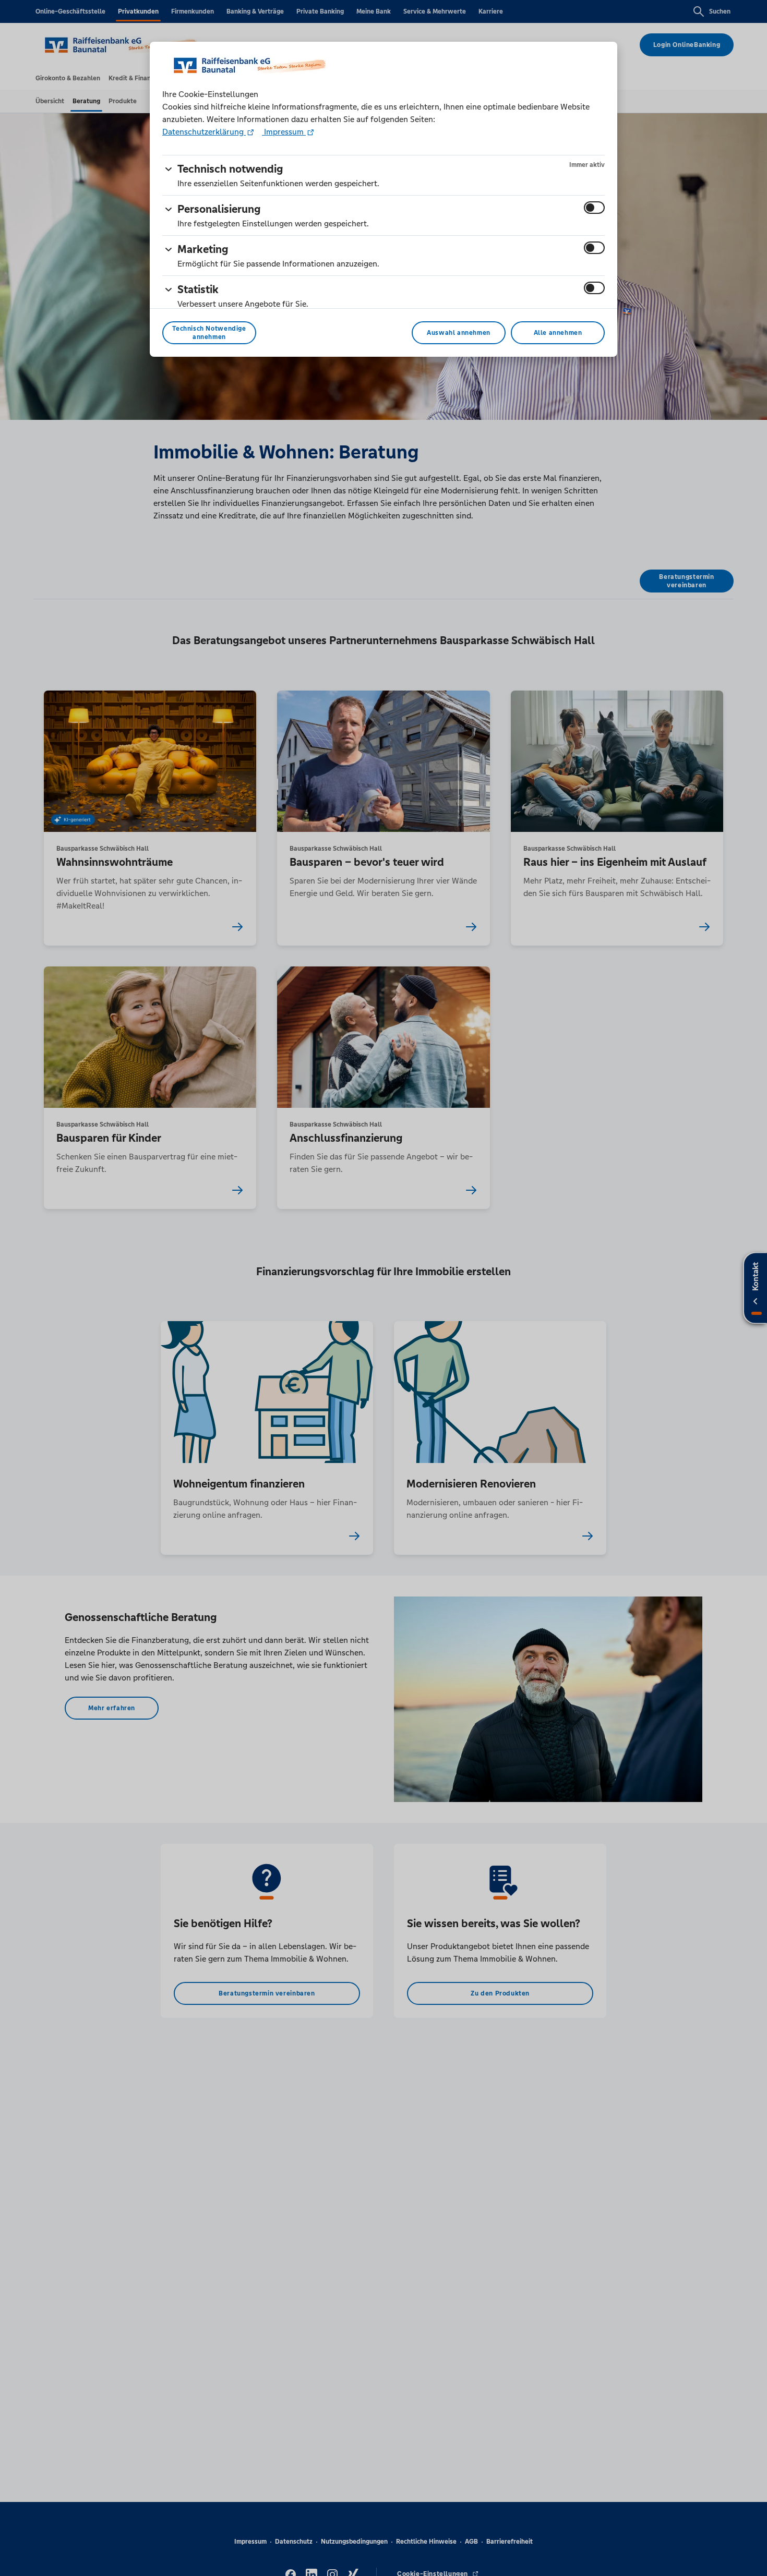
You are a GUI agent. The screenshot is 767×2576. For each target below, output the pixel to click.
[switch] (594, 208)
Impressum (284, 132)
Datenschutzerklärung (204, 132)
